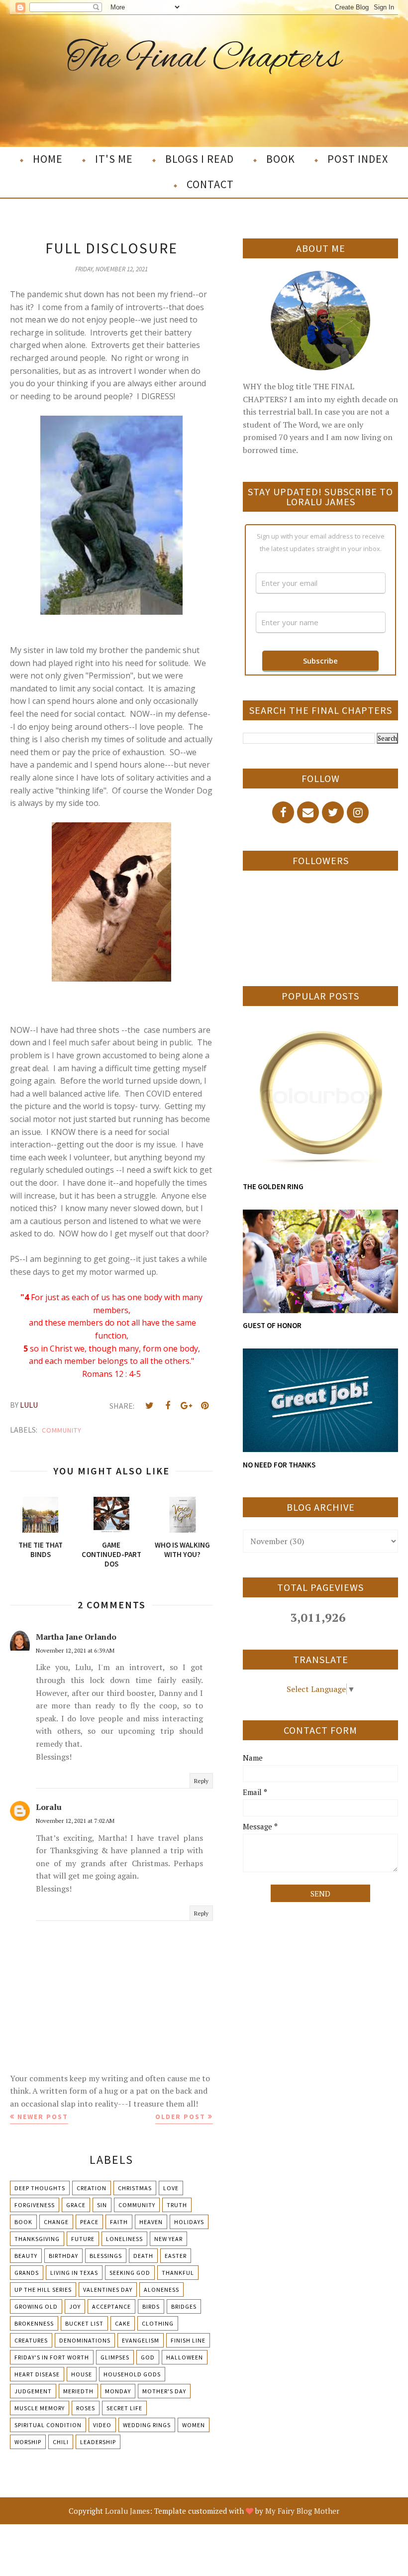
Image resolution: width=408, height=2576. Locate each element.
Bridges (184, 2306)
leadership (98, 2442)
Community (62, 1430)
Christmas (135, 2188)
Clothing (158, 2323)
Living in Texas (74, 2273)
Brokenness (34, 2323)
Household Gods (132, 2374)
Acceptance (111, 2306)
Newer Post (43, 2117)
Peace (89, 2222)
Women (194, 2425)
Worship (28, 2442)
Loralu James (127, 2511)
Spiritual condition (48, 2425)
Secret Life (124, 2408)
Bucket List (84, 2323)
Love (171, 2188)
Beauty (26, 2256)
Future (83, 2239)
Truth (177, 2205)
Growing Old (36, 2306)
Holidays (189, 2222)
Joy (75, 2306)
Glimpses (115, 2357)
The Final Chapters (204, 59)
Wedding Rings (147, 2425)
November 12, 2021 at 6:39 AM (75, 1650)
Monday (118, 2391)
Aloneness (161, 2290)
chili (61, 2442)
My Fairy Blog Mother (302, 2511)
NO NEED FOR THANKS (279, 1465)
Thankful (178, 2273)
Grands (27, 2273)
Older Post (180, 2117)
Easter (176, 2256)
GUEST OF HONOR (272, 1325)
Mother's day (164, 2391)
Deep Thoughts (40, 2188)
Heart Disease (37, 2374)
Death (143, 2256)
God (148, 2357)
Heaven (151, 2222)
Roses (86, 2408)
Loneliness (124, 2239)
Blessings (106, 2256)
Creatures (31, 2340)
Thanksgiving (37, 2239)
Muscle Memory (40, 2408)
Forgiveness (35, 2205)
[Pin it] (204, 1406)
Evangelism (141, 2340)
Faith (119, 2222)
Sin (102, 2205)
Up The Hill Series (43, 2290)
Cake (123, 2323)
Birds (151, 2306)
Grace (76, 2205)
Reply (201, 1781)
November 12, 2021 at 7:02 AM (75, 1821)
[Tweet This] (149, 1406)
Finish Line (188, 2340)
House (82, 2374)
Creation (92, 2188)
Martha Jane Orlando (76, 1637)
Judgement (33, 2391)
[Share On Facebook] (168, 1406)
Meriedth (78, 2391)
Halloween (185, 2357)
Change (56, 2222)
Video (102, 2425)
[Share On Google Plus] (186, 1406)
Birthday (63, 2256)
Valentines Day (108, 2290)
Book (23, 2222)
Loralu (49, 1807)
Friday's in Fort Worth (52, 2357)
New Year (168, 2239)
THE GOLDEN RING (273, 1186)
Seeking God (130, 2273)
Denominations (85, 2340)
